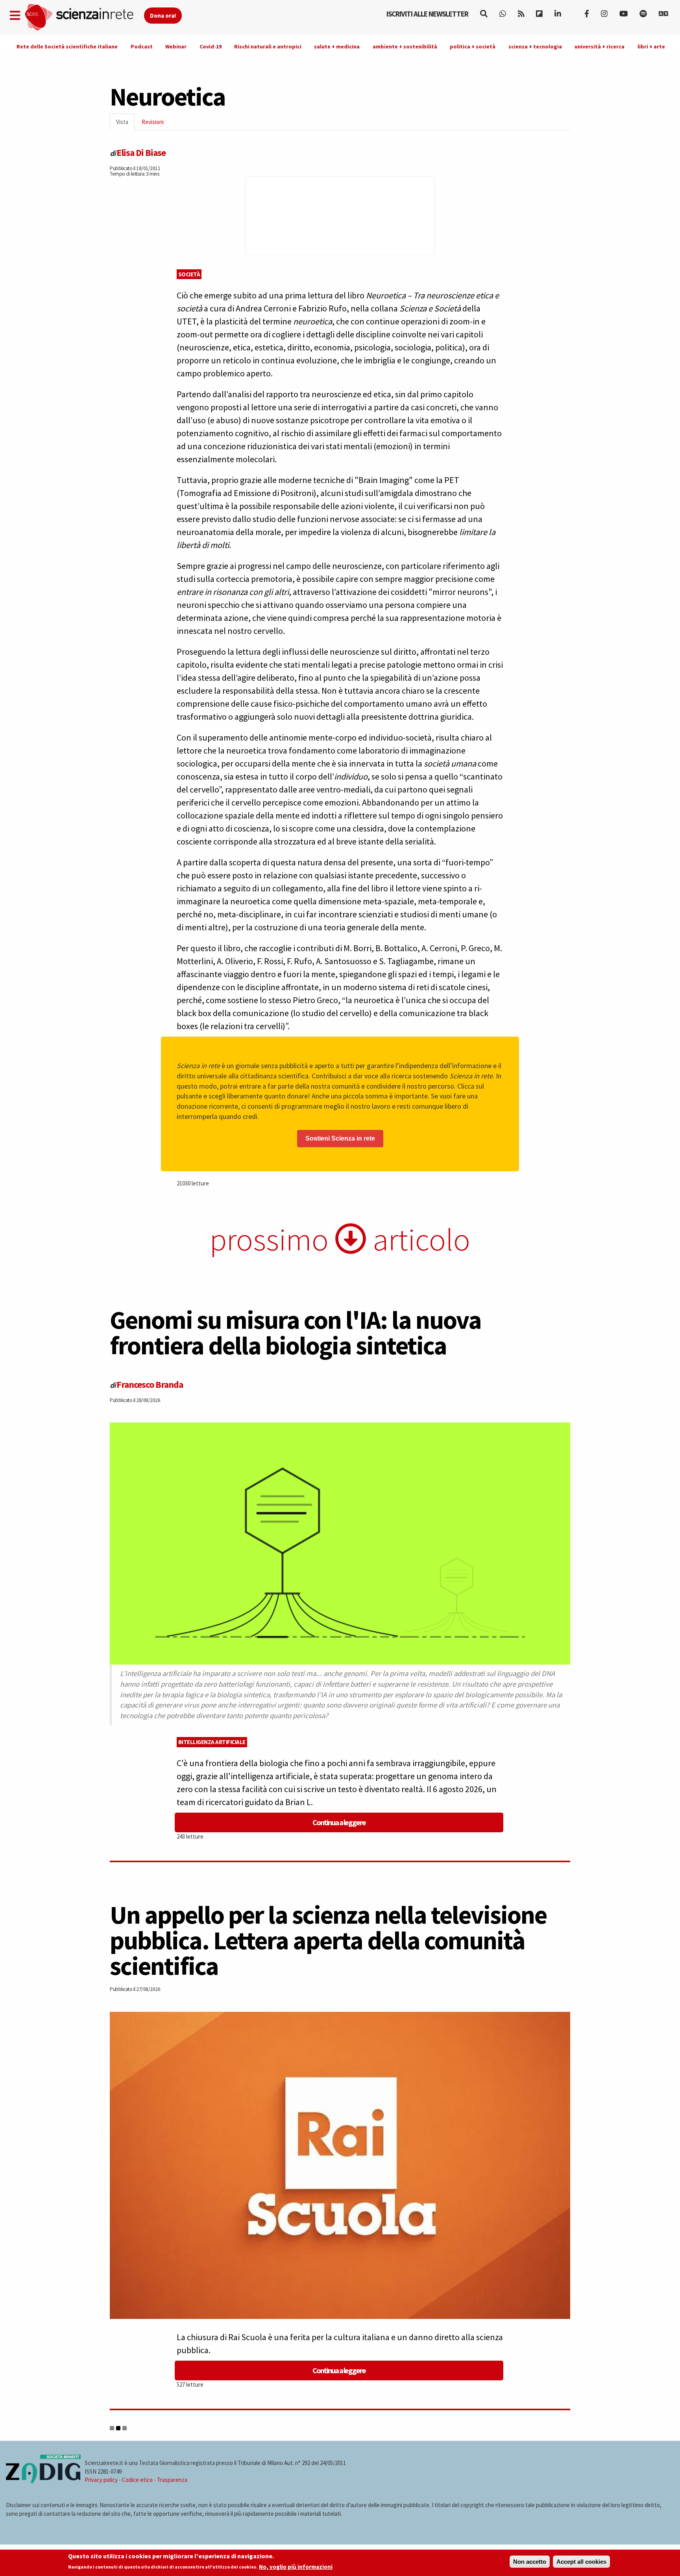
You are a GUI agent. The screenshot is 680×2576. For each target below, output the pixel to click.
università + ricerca (600, 46)
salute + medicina (337, 46)
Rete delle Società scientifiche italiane (67, 46)
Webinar (176, 46)
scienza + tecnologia (535, 46)
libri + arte (651, 46)
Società (189, 274)
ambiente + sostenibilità (405, 46)
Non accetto (530, 2562)
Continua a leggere (339, 1822)
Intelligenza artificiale (212, 1742)
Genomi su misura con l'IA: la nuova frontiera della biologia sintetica (296, 1332)
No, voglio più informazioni (296, 2567)
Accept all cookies (581, 2562)
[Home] (84, 18)
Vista (125, 124)
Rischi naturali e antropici (268, 46)
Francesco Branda (150, 1384)
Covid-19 (211, 46)
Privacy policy (101, 2480)
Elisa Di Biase (141, 153)
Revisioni (153, 122)
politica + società (473, 46)
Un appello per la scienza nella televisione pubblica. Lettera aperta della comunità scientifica (328, 1940)
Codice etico (137, 2480)
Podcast (142, 46)
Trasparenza (172, 2480)
